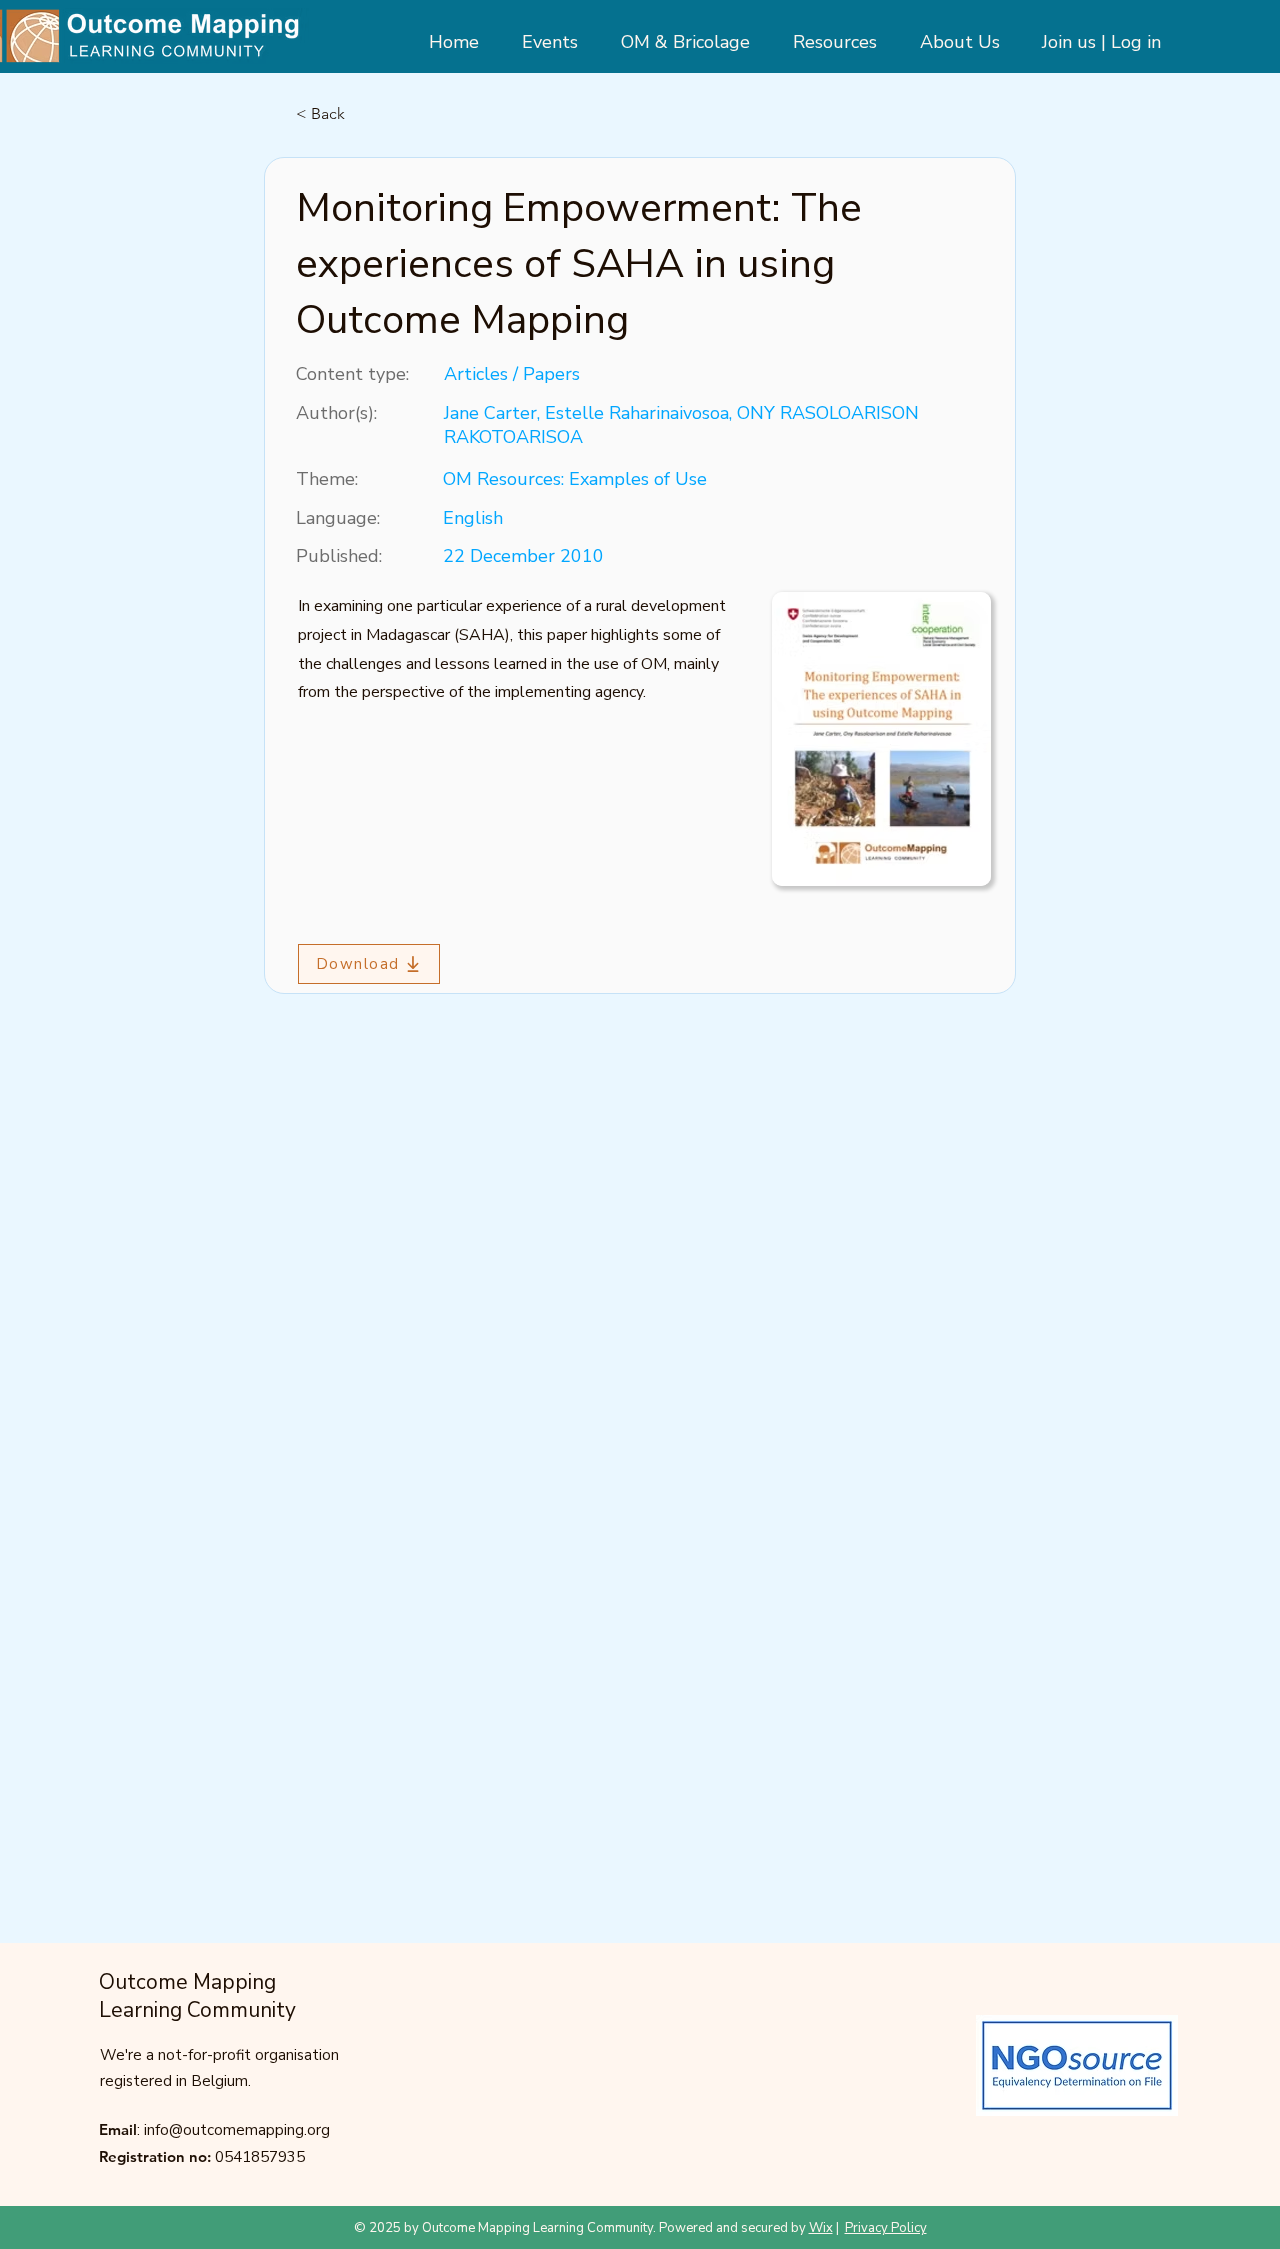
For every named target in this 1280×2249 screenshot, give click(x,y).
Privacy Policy (886, 2228)
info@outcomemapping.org (237, 2130)
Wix (821, 2228)
